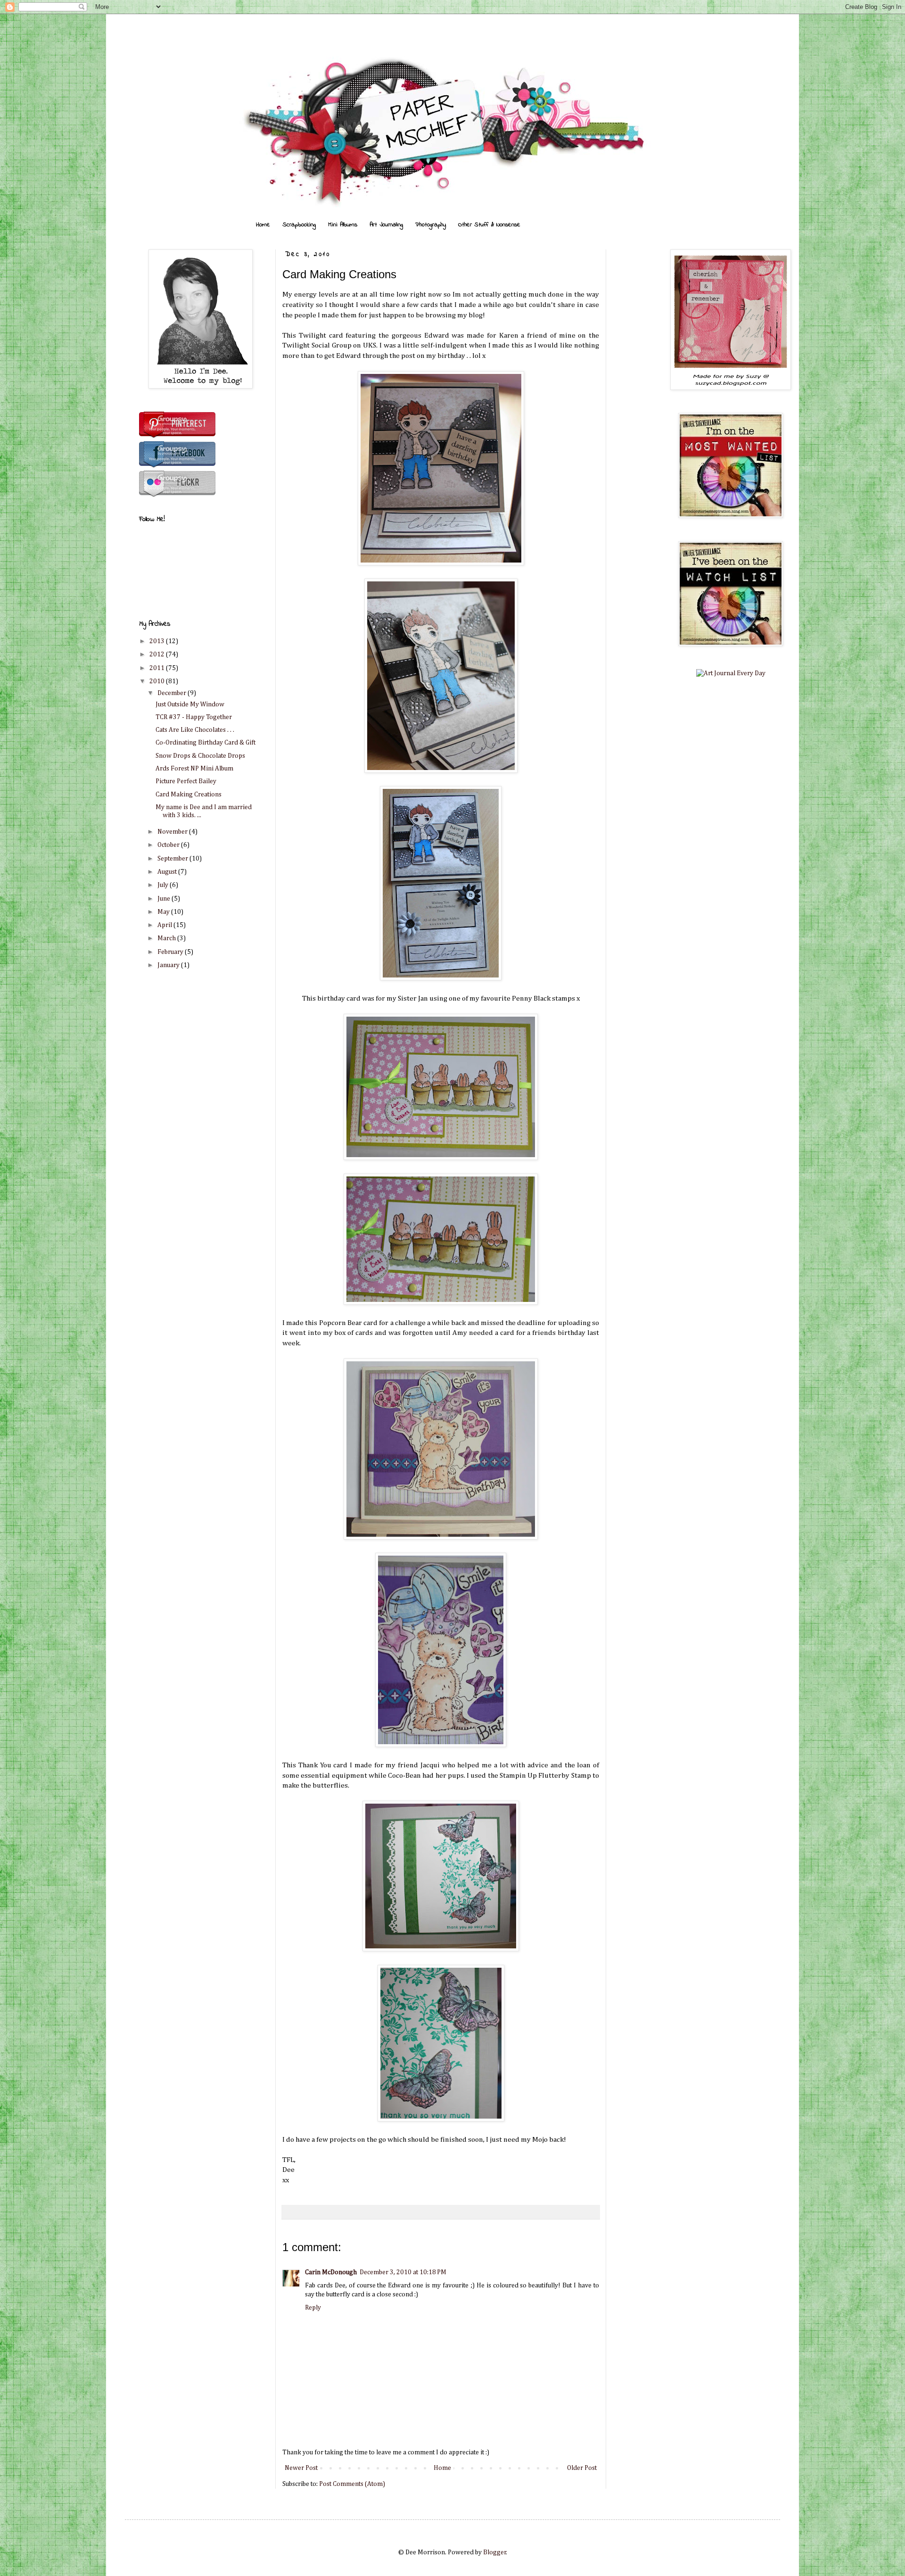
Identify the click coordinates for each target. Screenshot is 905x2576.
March (167, 938)
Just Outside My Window (190, 704)
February (171, 952)
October (169, 845)
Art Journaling (386, 225)
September (173, 859)
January (169, 965)
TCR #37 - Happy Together (194, 717)
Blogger (495, 2552)
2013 (158, 641)
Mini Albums (343, 225)
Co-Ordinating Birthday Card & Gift (206, 743)
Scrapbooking (299, 225)
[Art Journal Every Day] (731, 673)
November (173, 832)
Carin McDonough (331, 2272)
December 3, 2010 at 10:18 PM (403, 2272)
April (165, 925)
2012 (158, 654)
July (164, 885)
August (168, 872)
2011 (158, 668)
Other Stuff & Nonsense (489, 225)
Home (263, 225)
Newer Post (301, 2468)
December (173, 693)
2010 (158, 681)
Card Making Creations (189, 795)
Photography (431, 225)
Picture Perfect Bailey (186, 781)
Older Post (582, 2468)
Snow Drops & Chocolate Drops (200, 756)
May (164, 912)
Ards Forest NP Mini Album (194, 769)
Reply (313, 2308)
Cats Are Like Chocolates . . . (195, 730)
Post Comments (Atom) (352, 2484)
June (165, 899)
